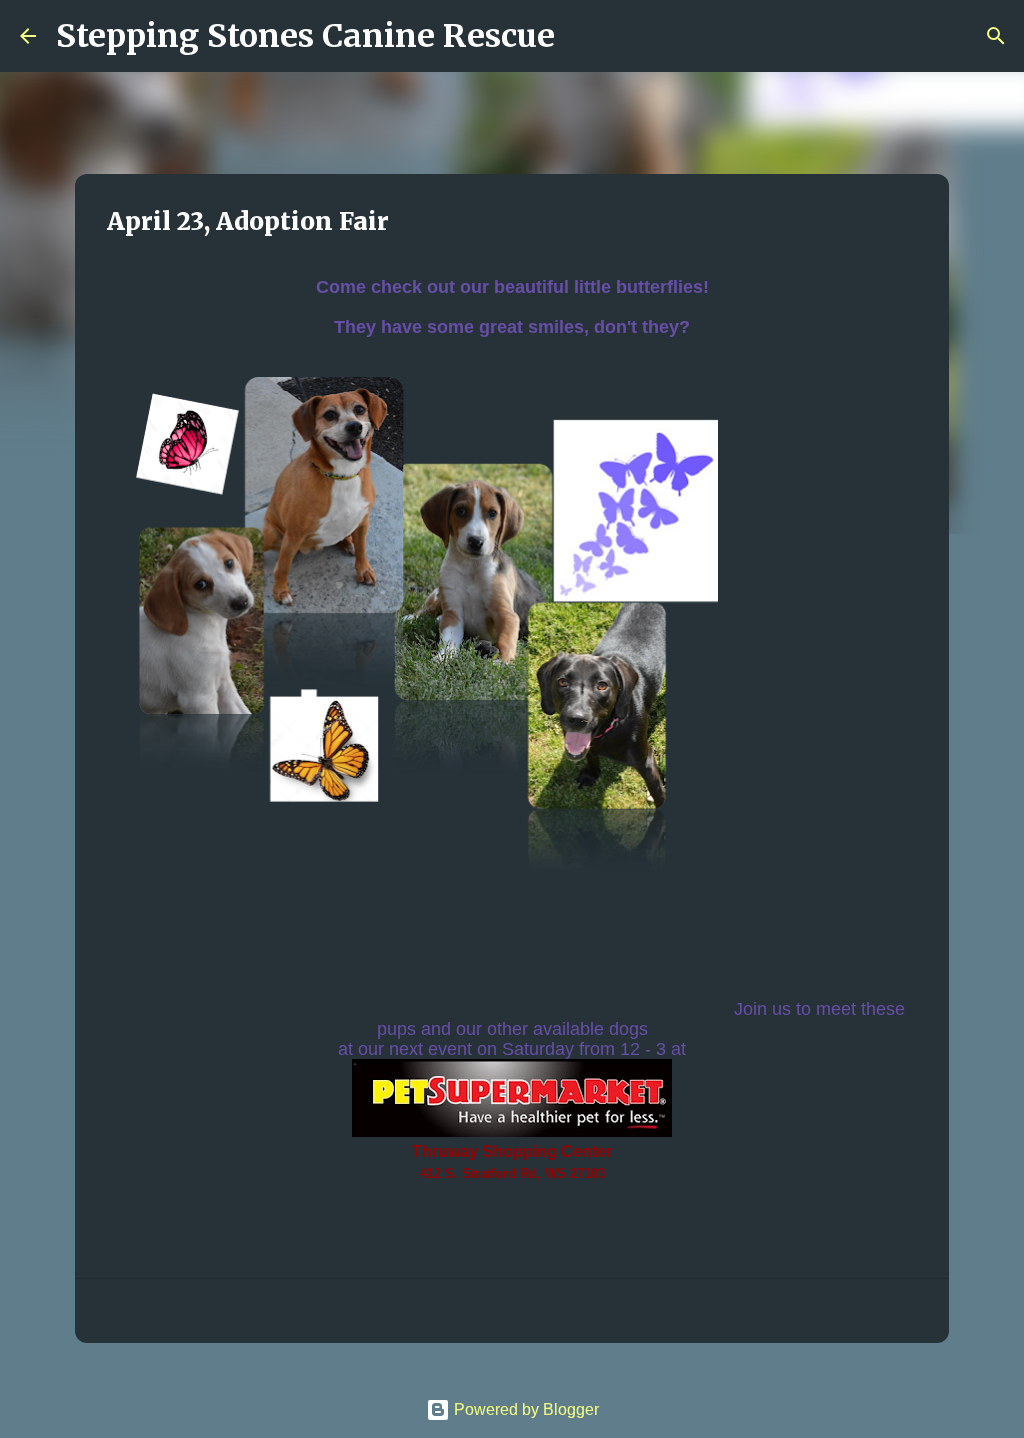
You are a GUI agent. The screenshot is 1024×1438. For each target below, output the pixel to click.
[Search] (583, 36)
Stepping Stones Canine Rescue (305, 36)
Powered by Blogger (524, 1409)
